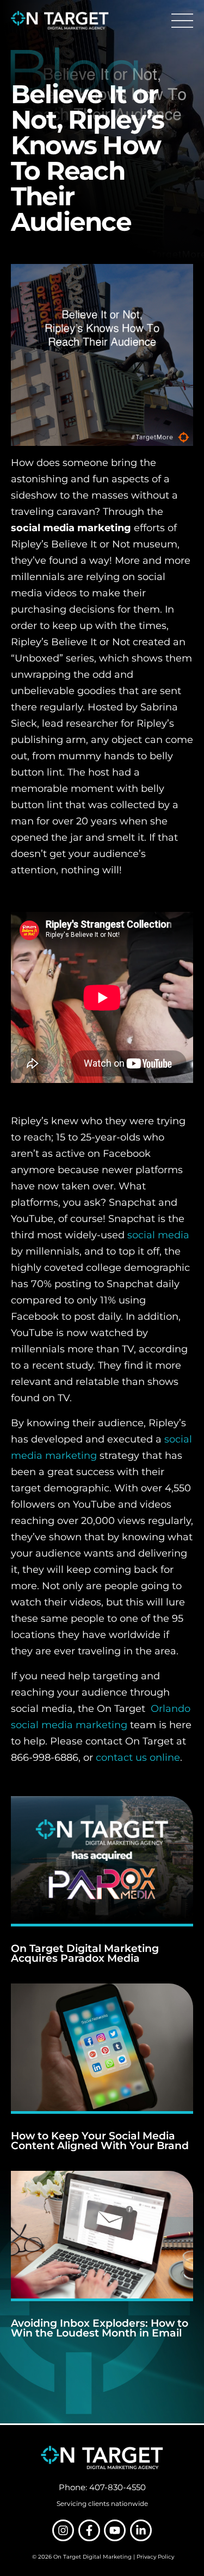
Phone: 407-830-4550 (102, 2487)
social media (158, 1235)
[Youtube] (115, 2530)
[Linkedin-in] (141, 2530)
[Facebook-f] (89, 2530)
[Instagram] (63, 2530)
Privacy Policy (155, 2557)
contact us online (138, 1758)
